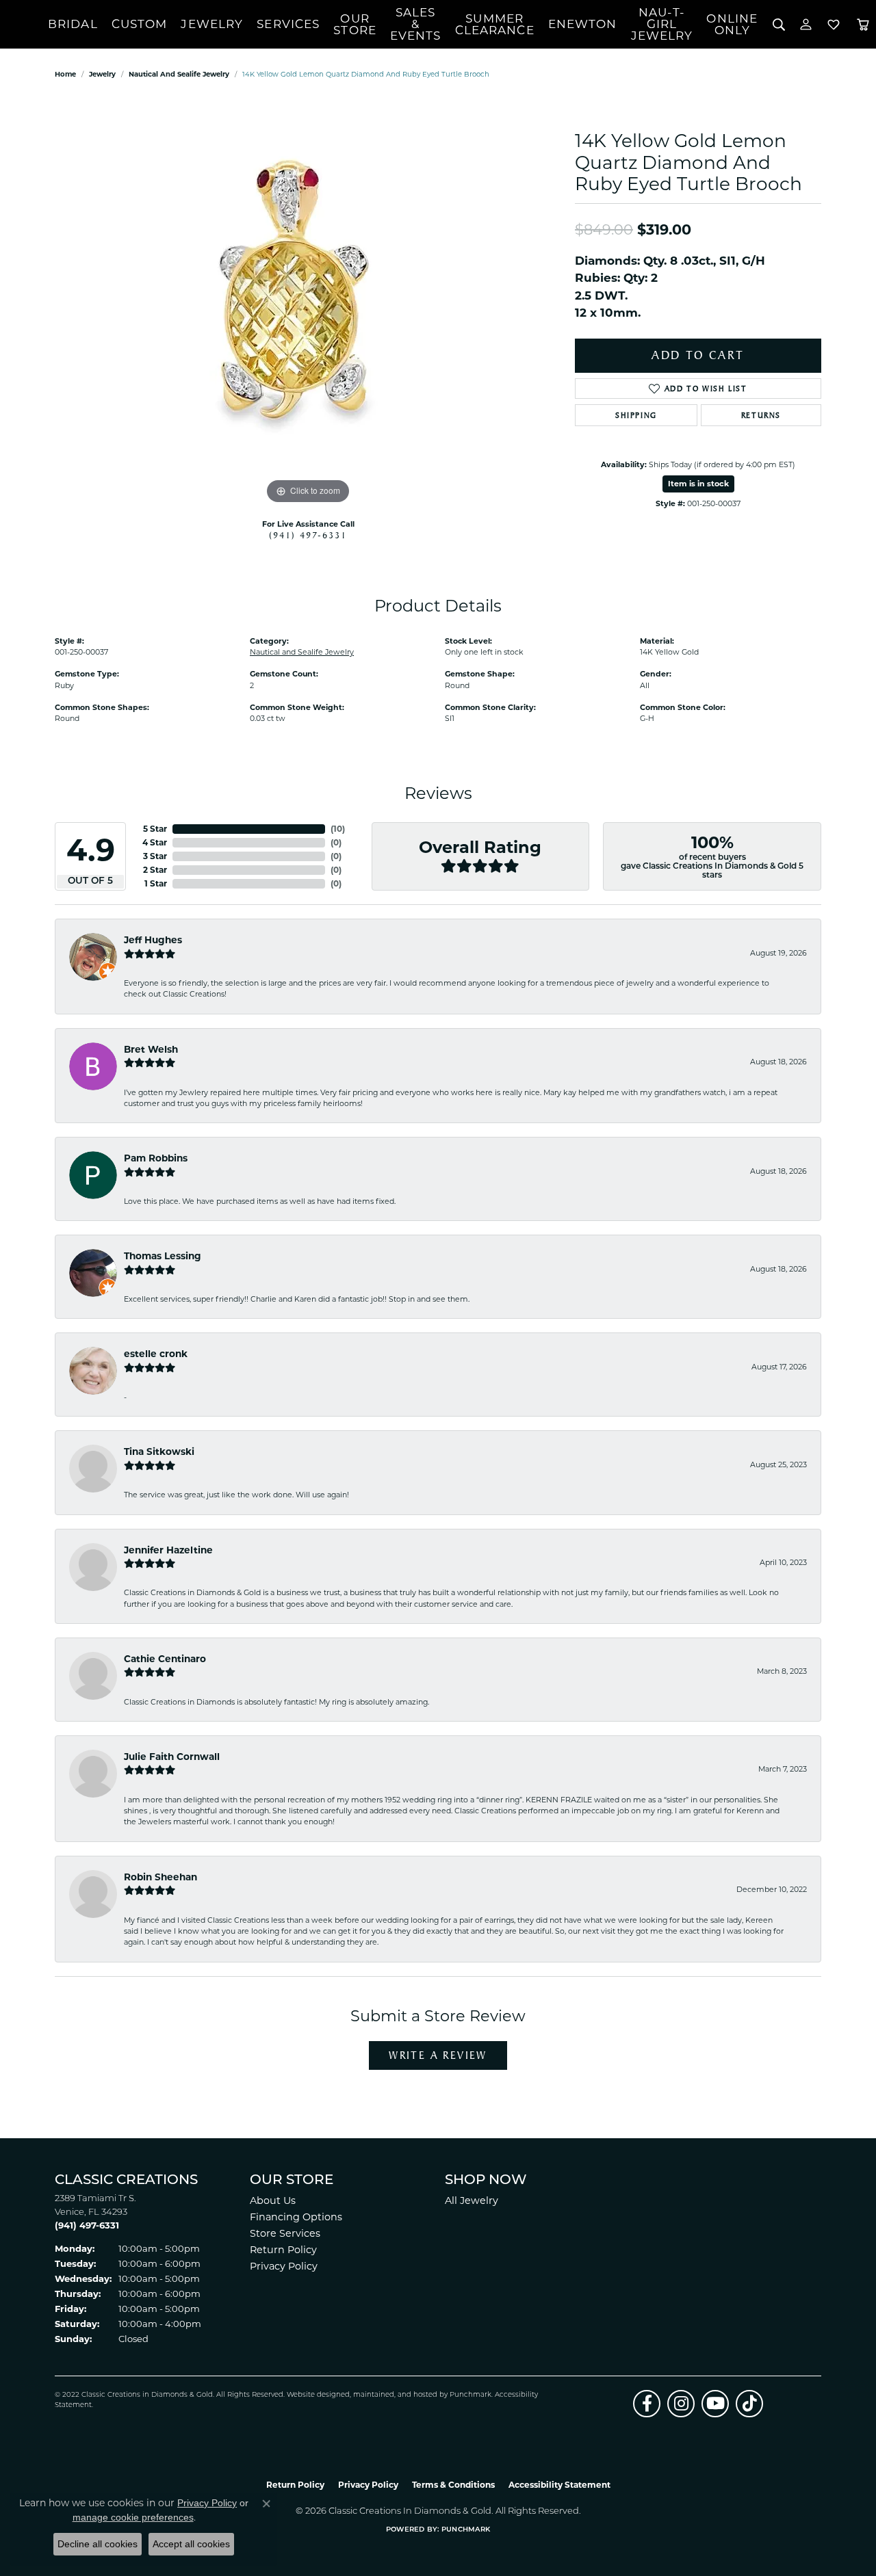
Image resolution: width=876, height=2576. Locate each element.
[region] (308, 302)
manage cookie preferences (133, 2517)
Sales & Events (416, 24)
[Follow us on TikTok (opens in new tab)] (749, 2404)
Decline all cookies (98, 2544)
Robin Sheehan (160, 1877)
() (338, 829)
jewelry (102, 74)
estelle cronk (156, 1354)
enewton (583, 24)
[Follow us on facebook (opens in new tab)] (647, 2404)
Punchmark (471, 2395)
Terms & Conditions (453, 2485)
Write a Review (438, 2055)
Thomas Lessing (163, 1256)
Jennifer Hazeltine (168, 1550)
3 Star (155, 856)
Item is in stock (698, 484)
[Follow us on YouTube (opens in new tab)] (715, 2404)
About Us (273, 2200)
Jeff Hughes (153, 940)
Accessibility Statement (559, 2485)
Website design (314, 2395)
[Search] (778, 24)
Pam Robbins (156, 1158)
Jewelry (212, 24)
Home (65, 74)
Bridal (73, 24)
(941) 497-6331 (308, 535)
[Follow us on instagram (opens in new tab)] (681, 2404)
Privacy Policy (284, 2266)
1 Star (156, 883)
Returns (761, 415)
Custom (140, 24)
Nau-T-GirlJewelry (662, 24)
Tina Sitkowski (159, 1451)
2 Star (155, 870)
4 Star (155, 842)
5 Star (155, 829)
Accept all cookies (191, 2544)
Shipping (636, 415)
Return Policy (283, 2250)
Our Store (355, 24)
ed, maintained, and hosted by (395, 2395)
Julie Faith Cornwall (172, 1757)
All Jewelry (472, 2200)
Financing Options (296, 2217)
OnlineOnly (732, 24)
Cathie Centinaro (165, 1659)
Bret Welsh (151, 1049)
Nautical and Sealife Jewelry (179, 74)
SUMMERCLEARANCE (495, 24)
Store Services (285, 2233)
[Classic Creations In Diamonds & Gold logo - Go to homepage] (24, 25)
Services (288, 24)
